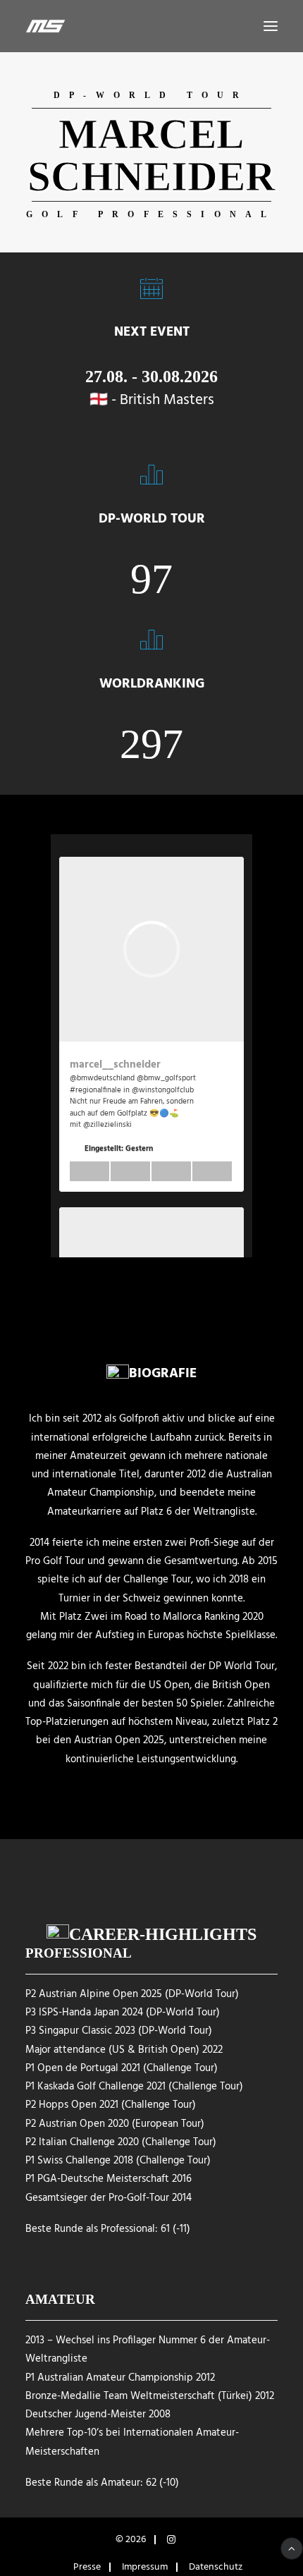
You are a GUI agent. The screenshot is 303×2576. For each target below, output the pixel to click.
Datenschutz (216, 2567)
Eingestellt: (119, 1149)
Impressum (145, 2567)
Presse (87, 2567)
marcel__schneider (115, 1065)
